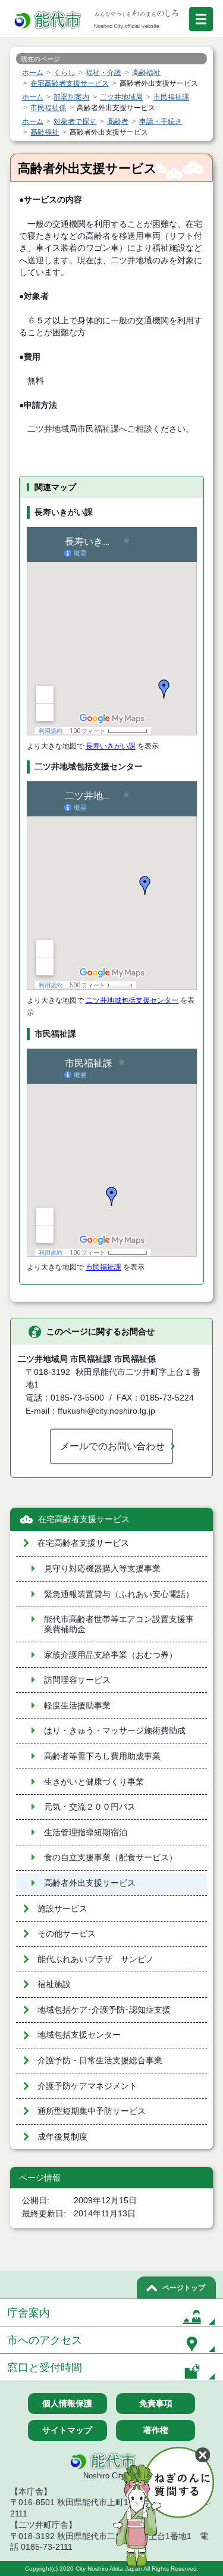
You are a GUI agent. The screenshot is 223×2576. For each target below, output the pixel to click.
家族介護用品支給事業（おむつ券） (111, 1655)
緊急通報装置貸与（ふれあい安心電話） (119, 1594)
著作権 (156, 2430)
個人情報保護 (67, 2403)
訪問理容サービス (77, 1680)
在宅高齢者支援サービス (84, 1519)
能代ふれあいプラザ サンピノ (96, 1959)
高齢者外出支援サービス (90, 1883)
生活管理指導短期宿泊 (86, 1833)
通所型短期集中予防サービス (92, 2111)
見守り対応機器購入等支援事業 (102, 1569)
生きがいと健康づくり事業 (94, 1782)
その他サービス (67, 1934)
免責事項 (156, 2403)
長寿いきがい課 (111, 746)
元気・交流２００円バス (90, 1807)
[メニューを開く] (201, 19)
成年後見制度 (62, 2137)
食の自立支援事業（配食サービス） (111, 1858)
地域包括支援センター (79, 2035)
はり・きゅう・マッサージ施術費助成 (115, 1731)
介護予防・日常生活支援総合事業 (100, 2061)
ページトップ (184, 2288)
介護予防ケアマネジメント (87, 2086)
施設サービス (62, 1909)
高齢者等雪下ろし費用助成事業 (102, 1756)
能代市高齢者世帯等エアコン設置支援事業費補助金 (119, 1624)
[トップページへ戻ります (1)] (49, 21)
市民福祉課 (103, 1267)
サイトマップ (67, 2430)
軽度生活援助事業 (77, 1706)
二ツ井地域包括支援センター (132, 1000)
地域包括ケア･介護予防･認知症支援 (104, 2010)
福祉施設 (54, 1984)
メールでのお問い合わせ (112, 1446)
